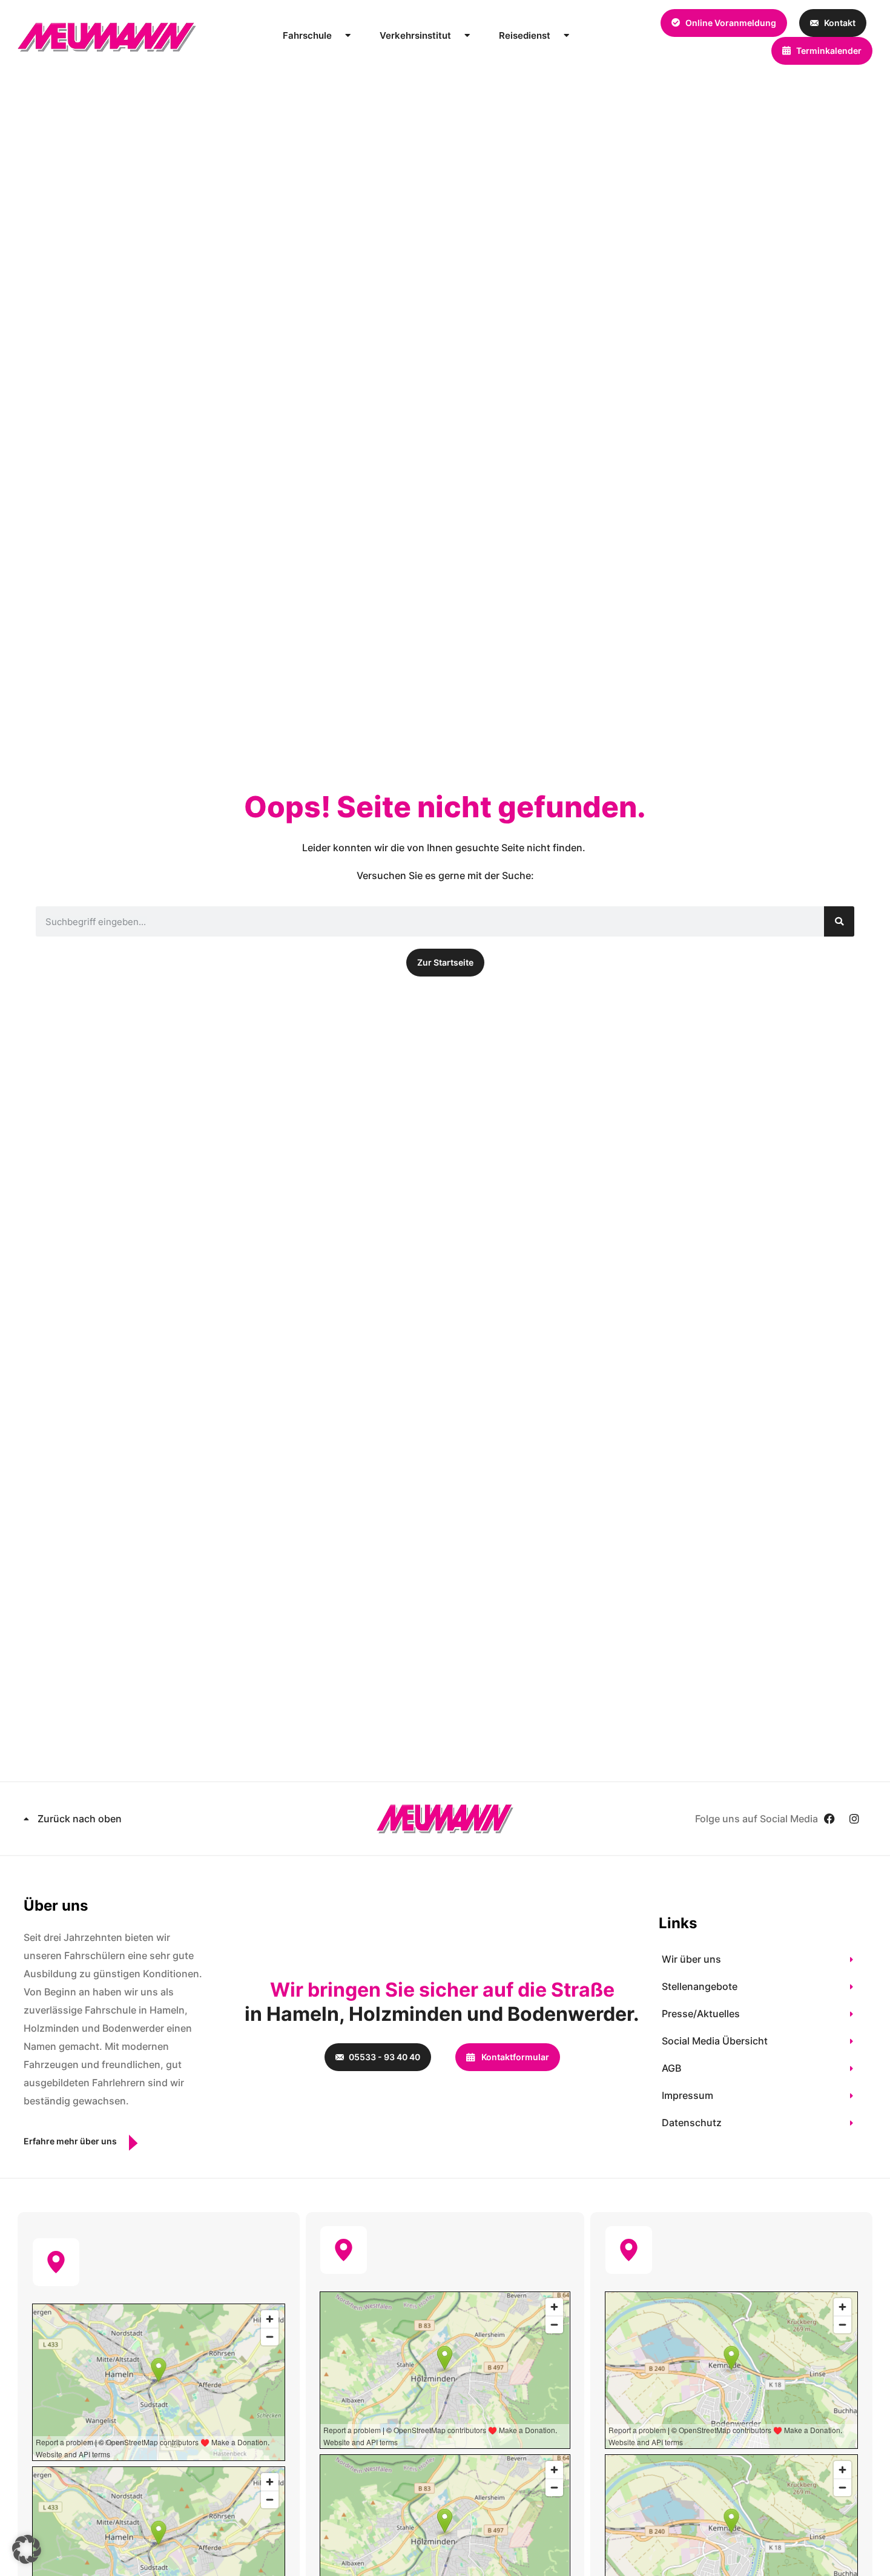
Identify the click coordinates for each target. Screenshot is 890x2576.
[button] (27, 2549)
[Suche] (839, 921)
